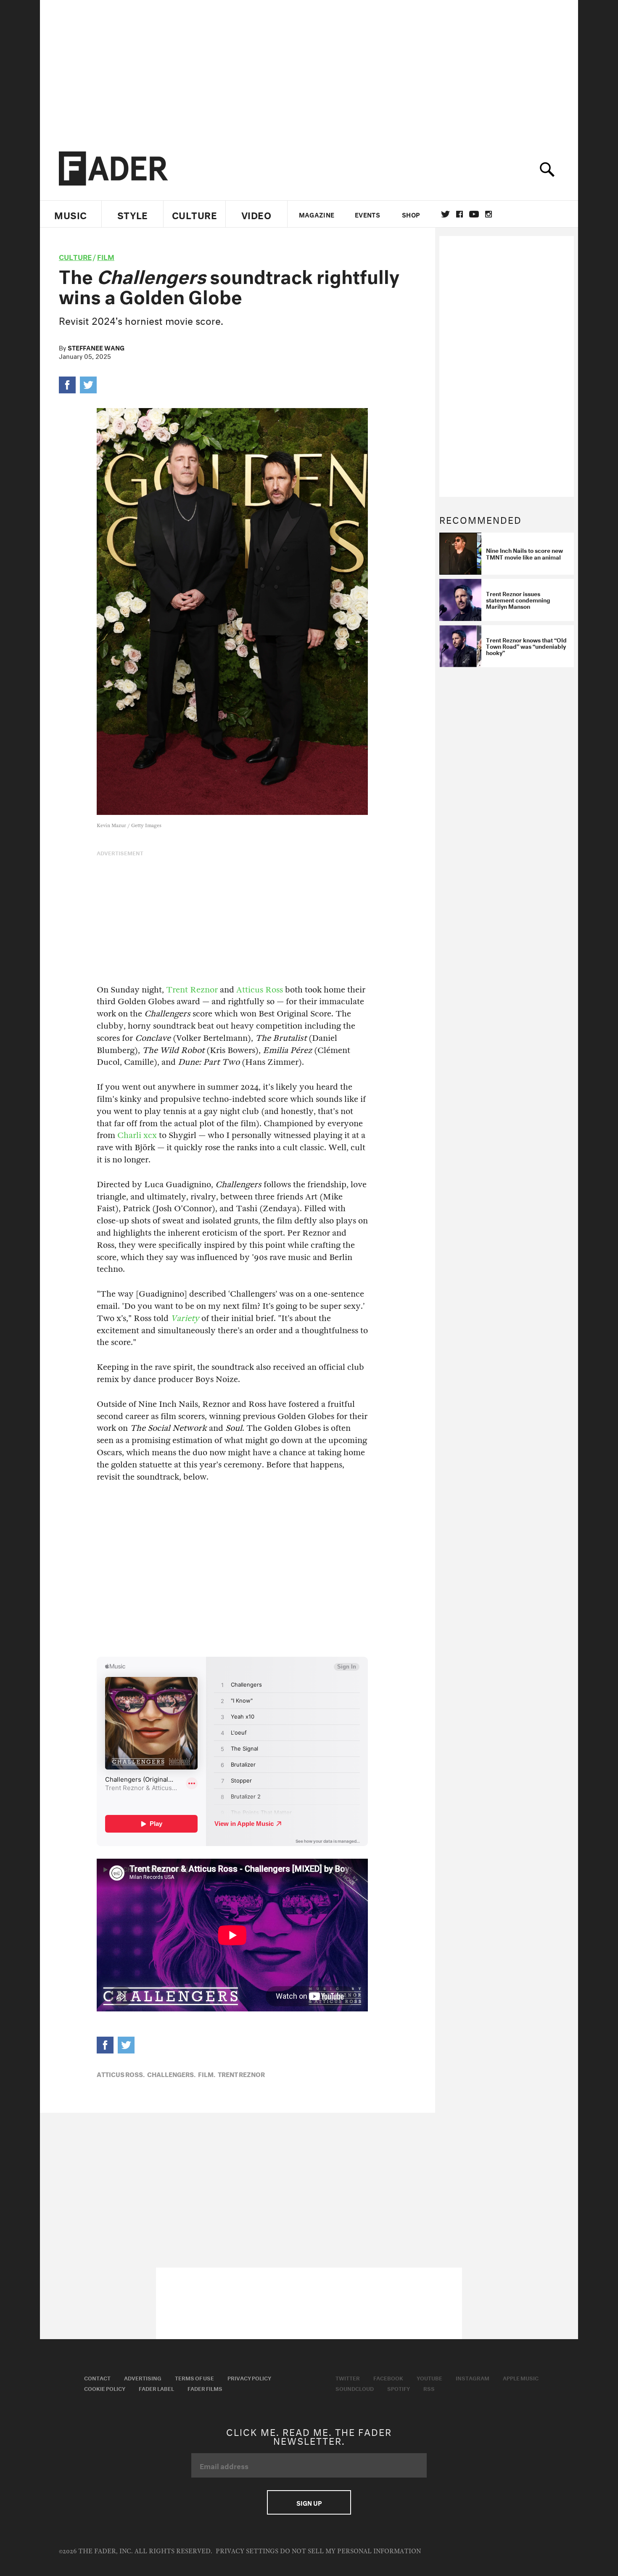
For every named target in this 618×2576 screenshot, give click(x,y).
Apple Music (521, 2377)
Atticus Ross (260, 990)
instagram (489, 214)
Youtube (429, 2377)
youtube (474, 214)
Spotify (399, 2388)
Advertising (143, 2377)
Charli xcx (137, 1135)
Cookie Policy (105, 2388)
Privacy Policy (249, 2377)
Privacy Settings (247, 2551)
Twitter (445, 214)
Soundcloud (355, 2388)
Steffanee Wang (96, 347)
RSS (429, 2388)
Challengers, (171, 2074)
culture (75, 256)
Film (106, 256)
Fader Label (156, 2388)
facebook (460, 214)
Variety (185, 1318)
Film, (207, 2074)
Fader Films (205, 2388)
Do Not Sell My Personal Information (350, 2551)
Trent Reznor (192, 990)
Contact (97, 2377)
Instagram (473, 2377)
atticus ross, (121, 2074)
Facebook (388, 2377)
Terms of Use (194, 2377)
